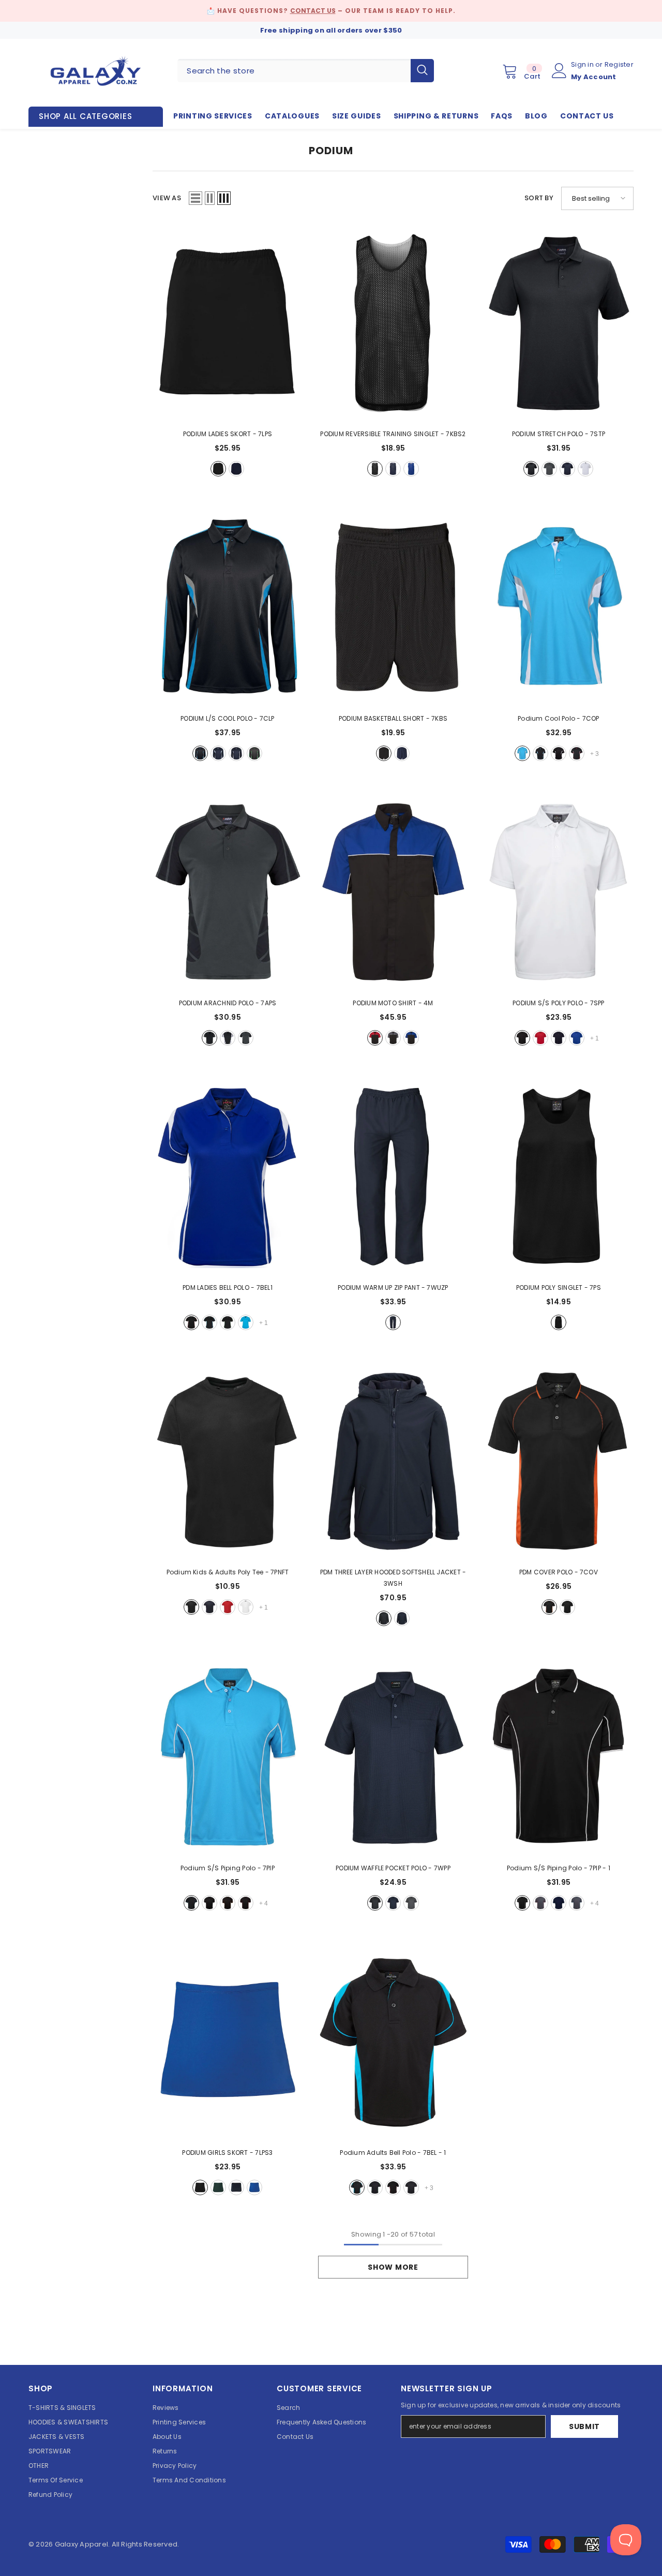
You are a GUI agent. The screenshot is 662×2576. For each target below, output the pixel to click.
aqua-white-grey (522, 753)
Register (619, 64)
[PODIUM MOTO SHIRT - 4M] (393, 892)
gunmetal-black (246, 1038)
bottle (218, 2187)
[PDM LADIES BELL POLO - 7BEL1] (228, 1177)
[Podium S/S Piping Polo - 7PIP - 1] (559, 1757)
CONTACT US (313, 11)
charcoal (549, 469)
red (540, 1038)
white (585, 469)
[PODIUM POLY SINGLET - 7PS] (559, 1177)
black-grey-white (393, 1038)
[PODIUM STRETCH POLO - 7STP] (559, 323)
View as (167, 198)
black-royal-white (411, 1038)
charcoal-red (540, 1903)
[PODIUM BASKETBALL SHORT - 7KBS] (393, 608)
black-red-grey (577, 753)
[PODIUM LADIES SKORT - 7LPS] (228, 323)
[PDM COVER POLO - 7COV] (559, 1461)
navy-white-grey (236, 753)
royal (577, 1038)
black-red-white (375, 1038)
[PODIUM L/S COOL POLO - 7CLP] (228, 608)
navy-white (393, 469)
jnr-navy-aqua (559, 1903)
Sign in (583, 64)
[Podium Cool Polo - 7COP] (559, 608)
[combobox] (294, 71)
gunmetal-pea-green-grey (254, 753)
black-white (375, 469)
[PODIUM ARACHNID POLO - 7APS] (228, 892)
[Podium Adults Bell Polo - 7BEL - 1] (393, 2042)
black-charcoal (567, 1607)
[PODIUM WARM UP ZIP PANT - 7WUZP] (393, 1177)
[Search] (306, 71)
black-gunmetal (209, 1038)
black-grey (209, 1903)
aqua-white (246, 1322)
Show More (393, 2267)
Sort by (539, 198)
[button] (195, 198)
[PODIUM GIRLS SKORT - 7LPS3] (228, 2042)
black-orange (549, 1607)
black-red (191, 1322)
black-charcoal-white (559, 753)
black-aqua (209, 1322)
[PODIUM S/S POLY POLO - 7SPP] (559, 892)
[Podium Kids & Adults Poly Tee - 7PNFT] (228, 1461)
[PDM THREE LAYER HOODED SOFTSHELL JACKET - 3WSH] (393, 1461)
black (218, 469)
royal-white (411, 469)
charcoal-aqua (577, 1903)
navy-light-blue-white (218, 753)
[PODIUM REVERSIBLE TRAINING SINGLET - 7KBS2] (393, 323)
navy (236, 469)
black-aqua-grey (200, 753)
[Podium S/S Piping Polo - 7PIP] (228, 1757)
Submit (584, 2426)
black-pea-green (228, 1322)
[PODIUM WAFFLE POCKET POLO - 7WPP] (393, 1757)
